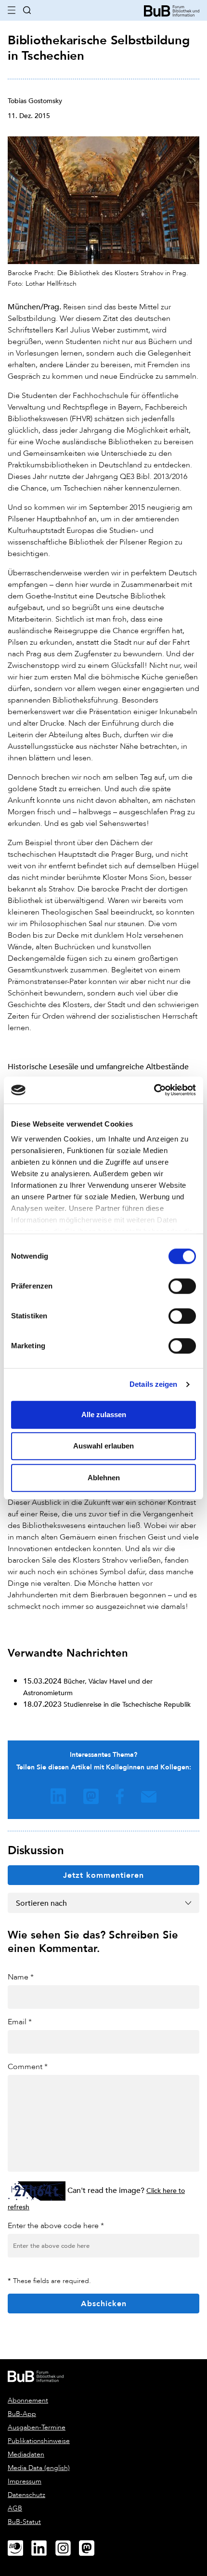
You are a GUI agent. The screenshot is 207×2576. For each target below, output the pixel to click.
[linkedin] (43, 2549)
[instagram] (67, 2549)
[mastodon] (91, 2549)
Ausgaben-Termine (37, 2427)
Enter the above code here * (56, 2225)
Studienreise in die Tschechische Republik (127, 1704)
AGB (15, 2508)
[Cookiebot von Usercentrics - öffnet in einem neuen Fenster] (154, 1090)
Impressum (25, 2481)
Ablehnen (104, 1478)
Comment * (28, 2066)
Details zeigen (153, 1384)
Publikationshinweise (39, 2441)
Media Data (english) (39, 2468)
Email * (20, 2022)
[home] (172, 10)
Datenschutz (26, 2495)
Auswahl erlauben (103, 1446)
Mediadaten (26, 2454)
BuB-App (22, 2414)
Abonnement (28, 2400)
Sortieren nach (41, 1903)
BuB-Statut (24, 2522)
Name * (21, 1977)
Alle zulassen (104, 1414)
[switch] (182, 1286)
